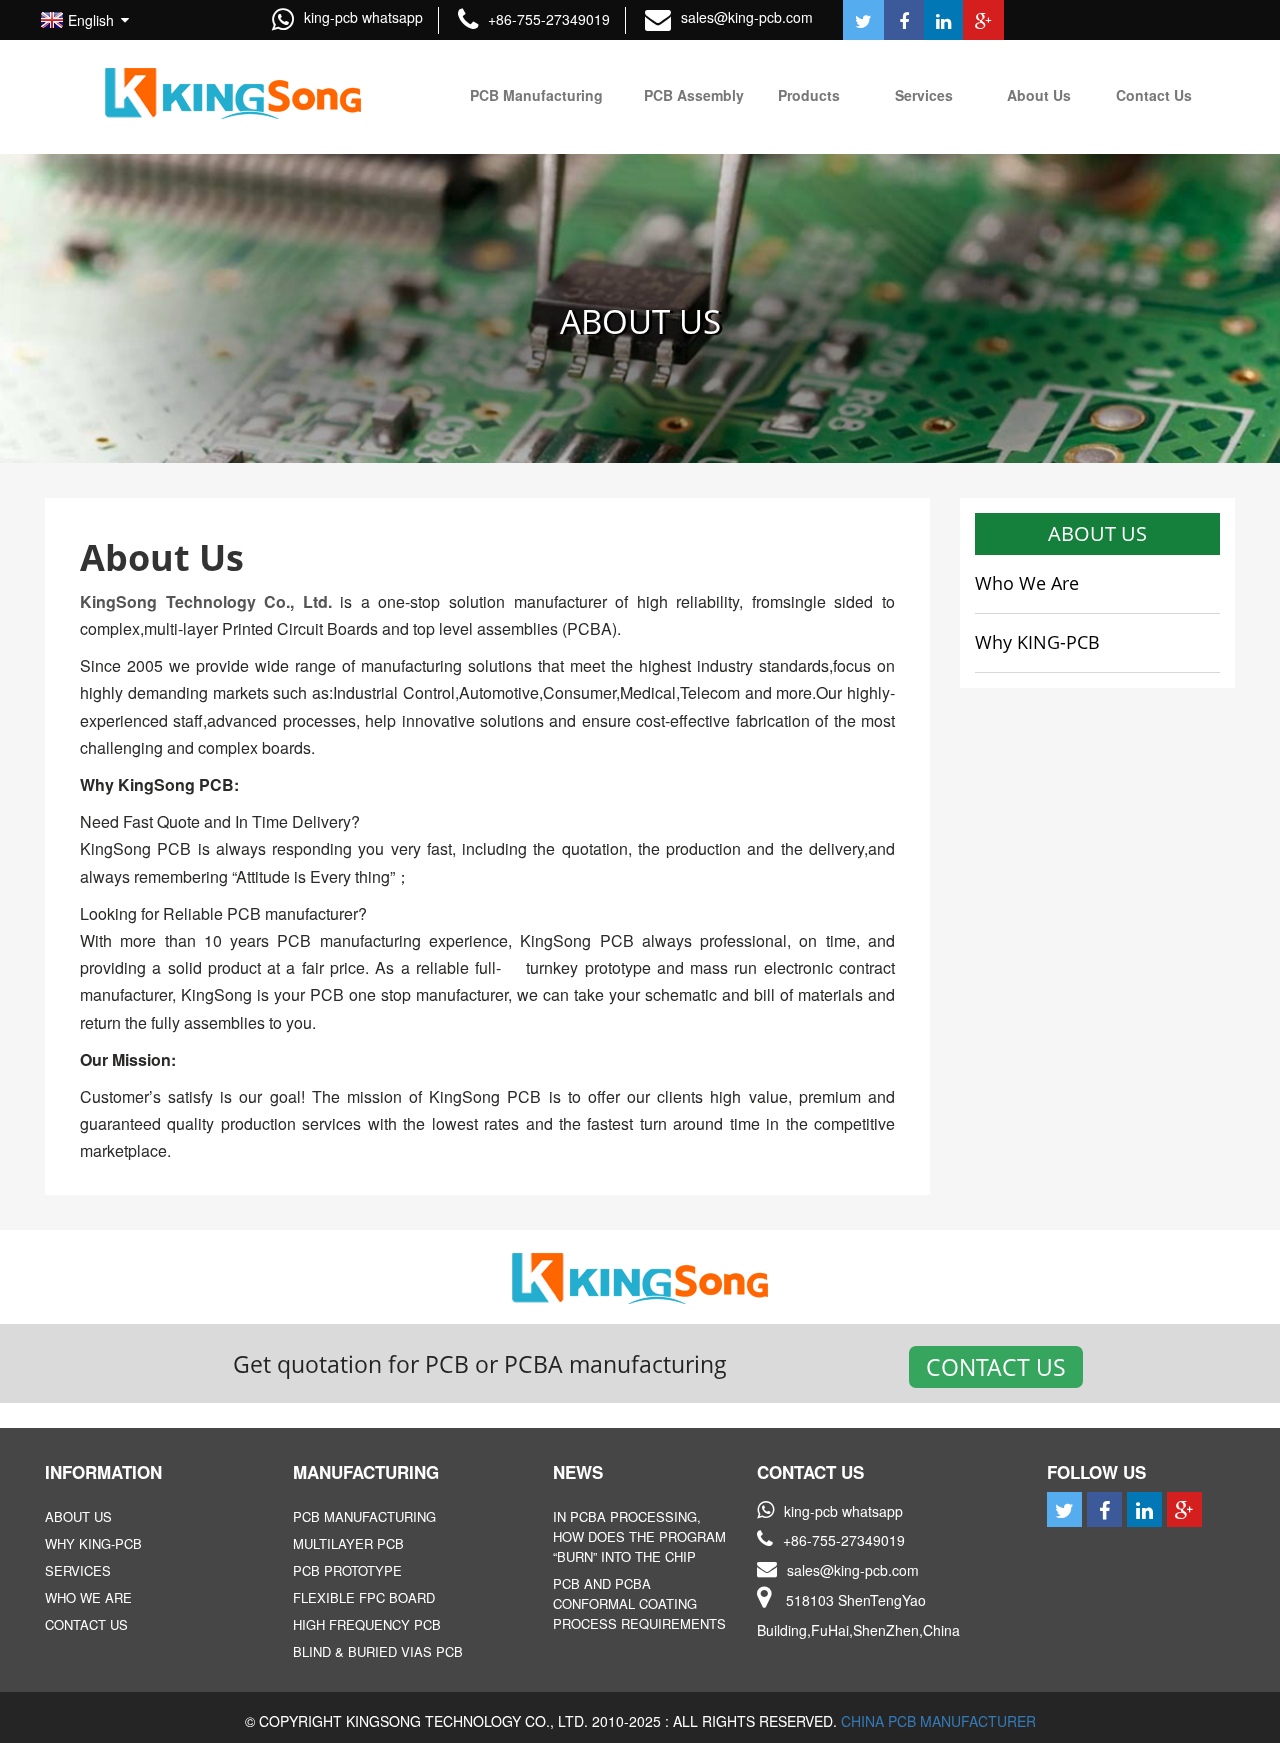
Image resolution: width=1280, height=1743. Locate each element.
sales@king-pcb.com (747, 17)
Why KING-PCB (1037, 642)
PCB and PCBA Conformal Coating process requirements (639, 1603)
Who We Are (1027, 583)
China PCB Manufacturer (938, 1721)
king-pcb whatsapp (363, 17)
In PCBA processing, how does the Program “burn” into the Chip (639, 1536)
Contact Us (996, 1367)
